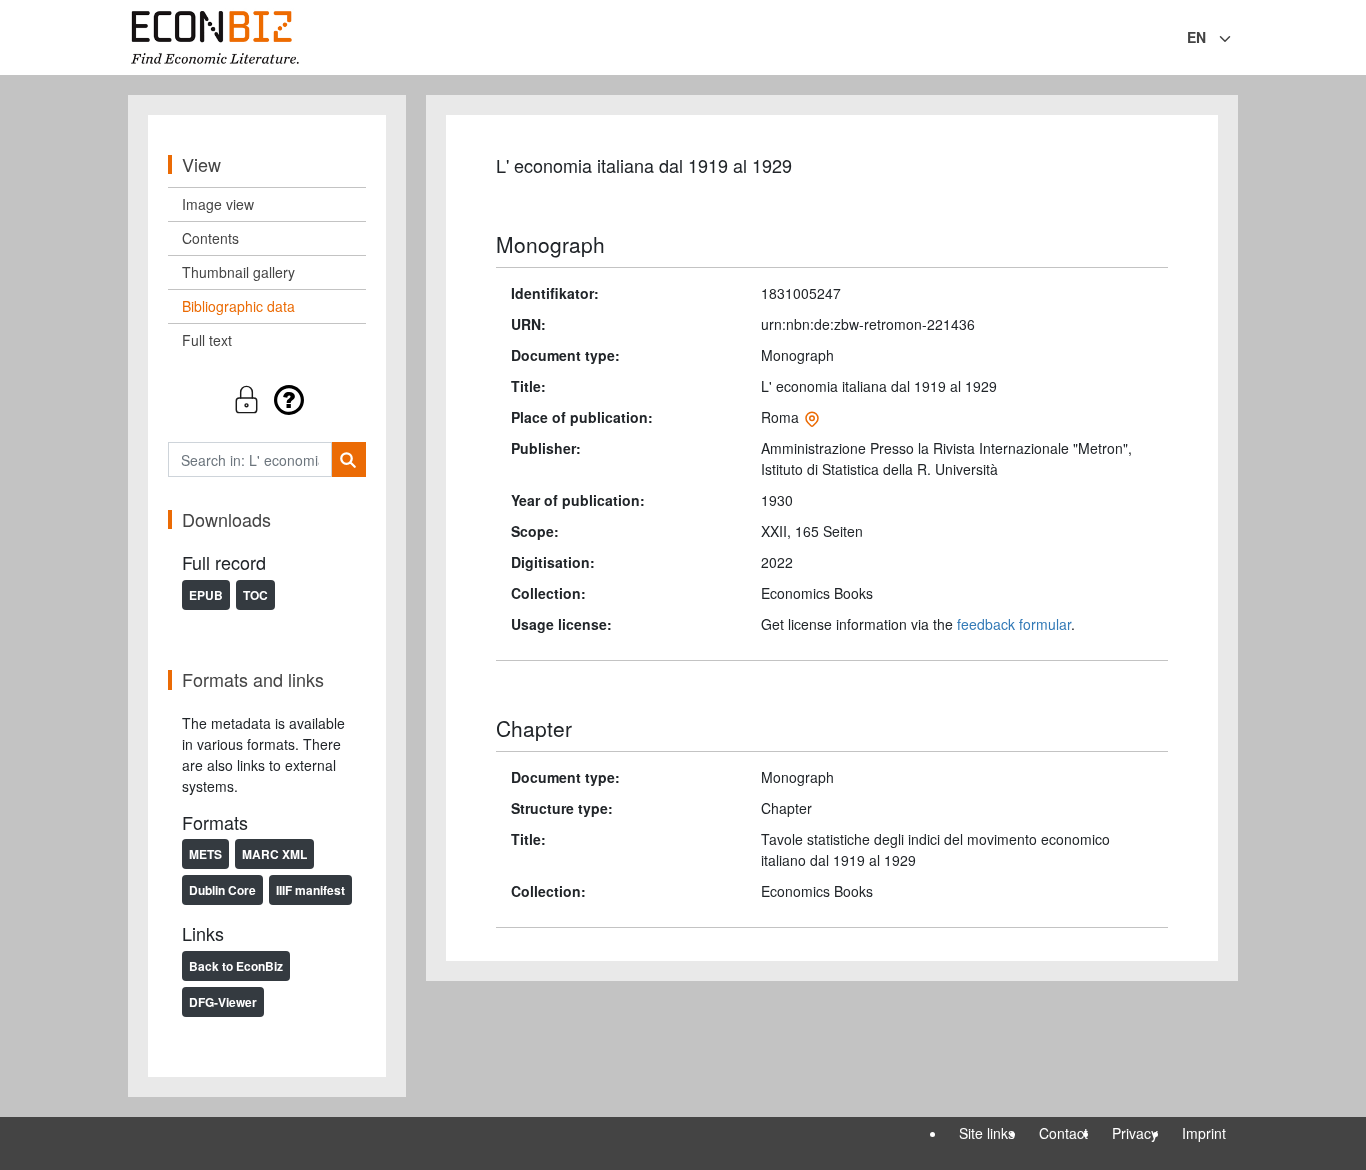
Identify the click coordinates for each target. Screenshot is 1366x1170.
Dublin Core (222, 890)
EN (1196, 37)
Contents (210, 238)
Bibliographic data (238, 306)
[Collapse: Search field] (1236, 39)
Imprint (1204, 1133)
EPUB (206, 595)
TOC (255, 595)
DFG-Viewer (223, 1002)
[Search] (348, 459)
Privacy (1135, 1133)
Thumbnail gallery (238, 272)
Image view (218, 204)
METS (205, 854)
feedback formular (1014, 624)
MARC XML (274, 854)
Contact (1063, 1133)
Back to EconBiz (236, 966)
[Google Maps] (812, 417)
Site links (987, 1133)
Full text (207, 340)
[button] (267, 399)
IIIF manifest (310, 890)
